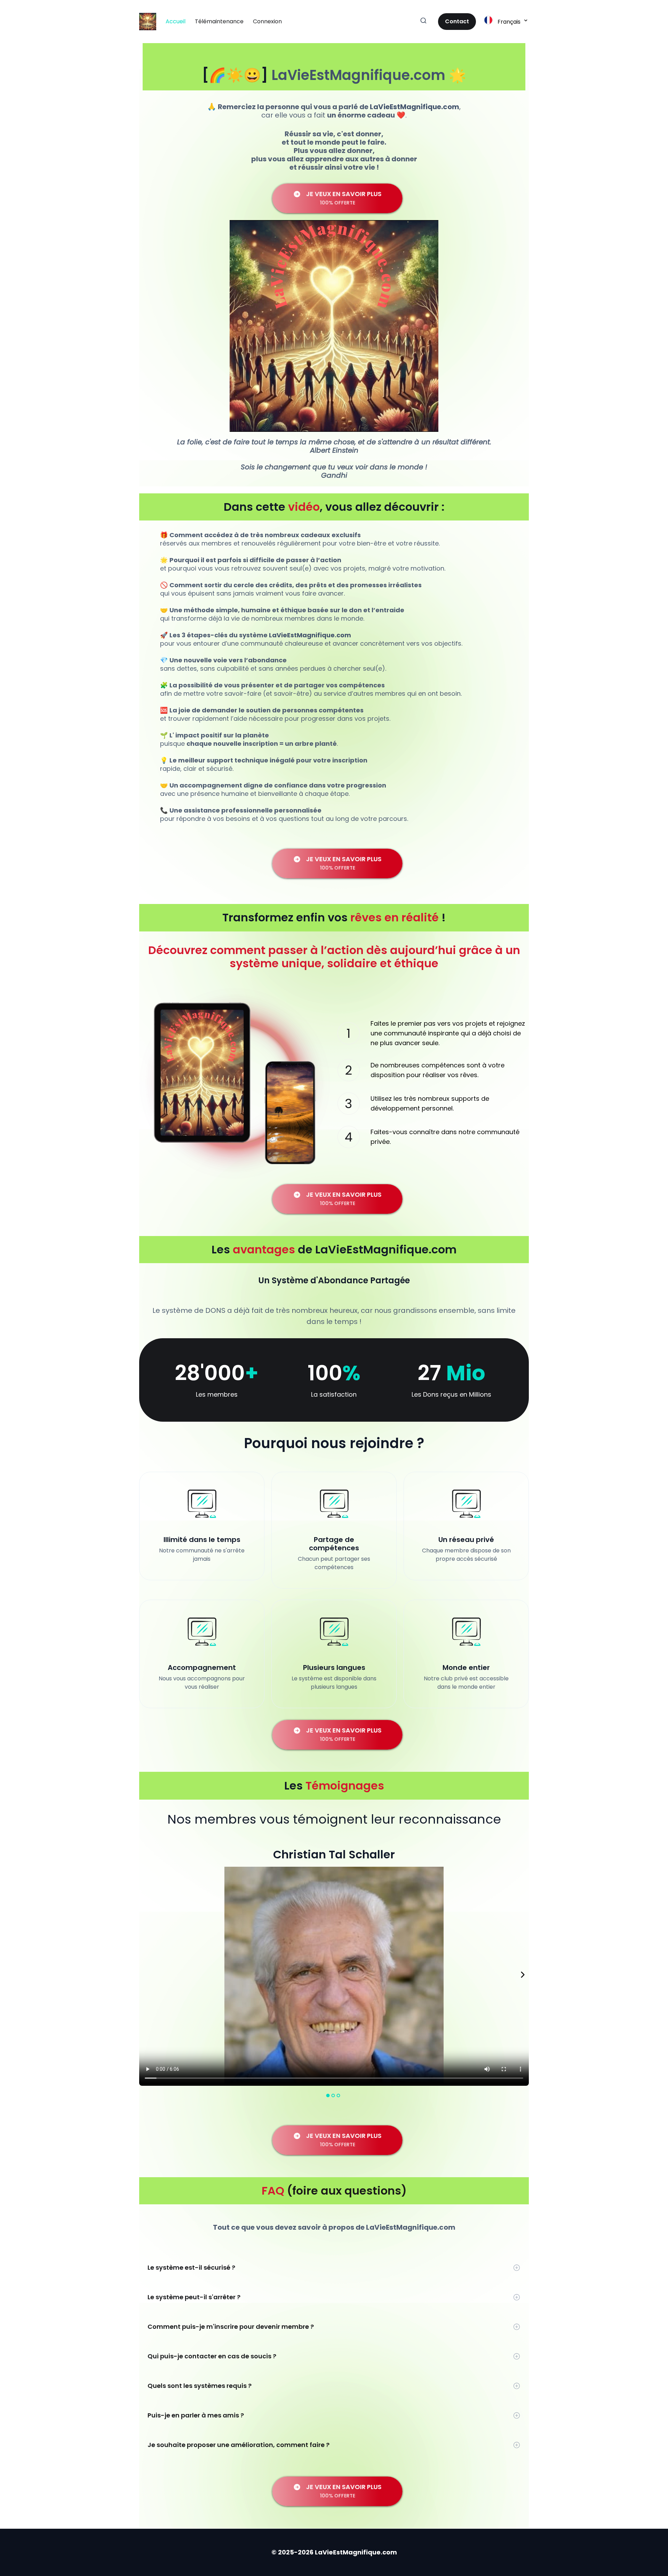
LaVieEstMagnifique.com (358, 75)
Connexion (267, 21)
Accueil (176, 21)
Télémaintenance (219, 21)
